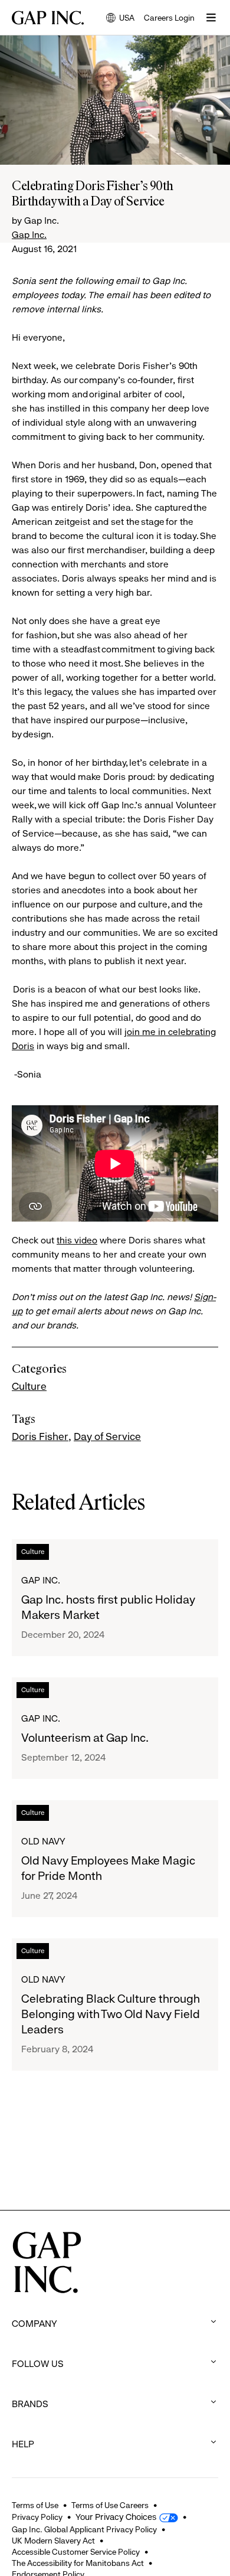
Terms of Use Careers (110, 2505)
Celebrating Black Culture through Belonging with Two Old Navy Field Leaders (111, 2014)
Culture (29, 1386)
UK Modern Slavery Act (53, 2541)
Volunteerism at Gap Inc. (85, 1738)
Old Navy (43, 1841)
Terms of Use (35, 2505)
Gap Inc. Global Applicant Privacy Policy (84, 2529)
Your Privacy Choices (116, 2517)
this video (77, 1240)
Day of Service (107, 1436)
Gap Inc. (29, 235)
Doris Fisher (40, 1436)
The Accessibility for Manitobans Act (78, 2563)
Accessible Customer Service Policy (76, 2552)
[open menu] (211, 18)
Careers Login (169, 18)
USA (120, 19)
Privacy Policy (37, 2517)
